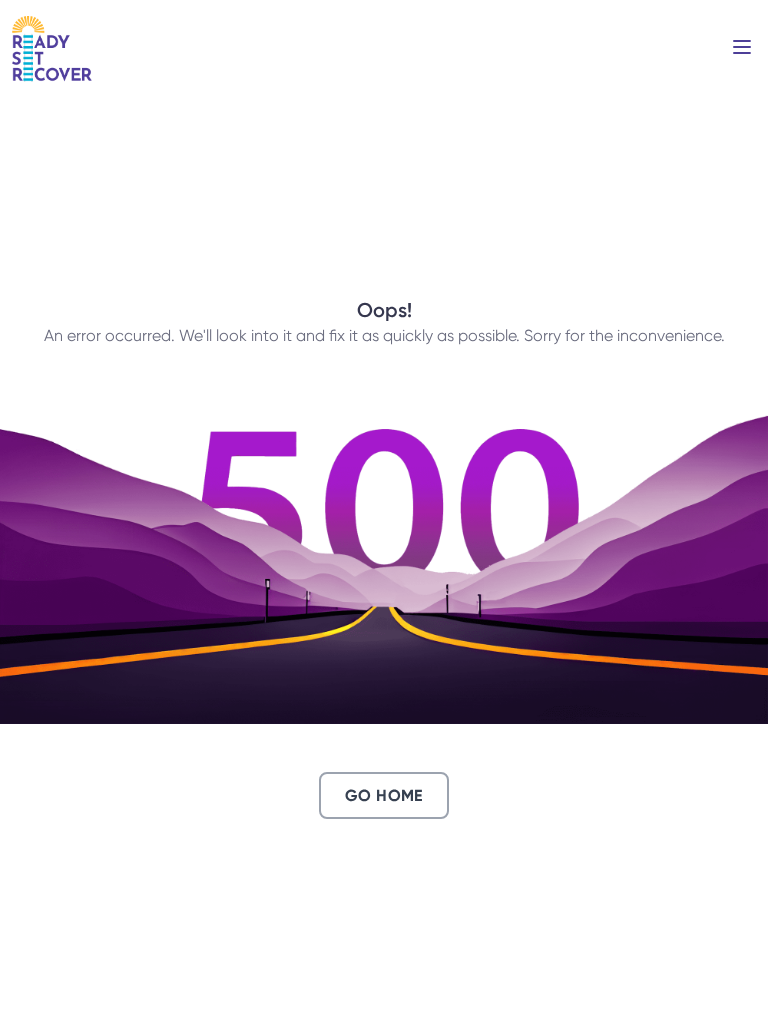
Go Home (384, 795)
